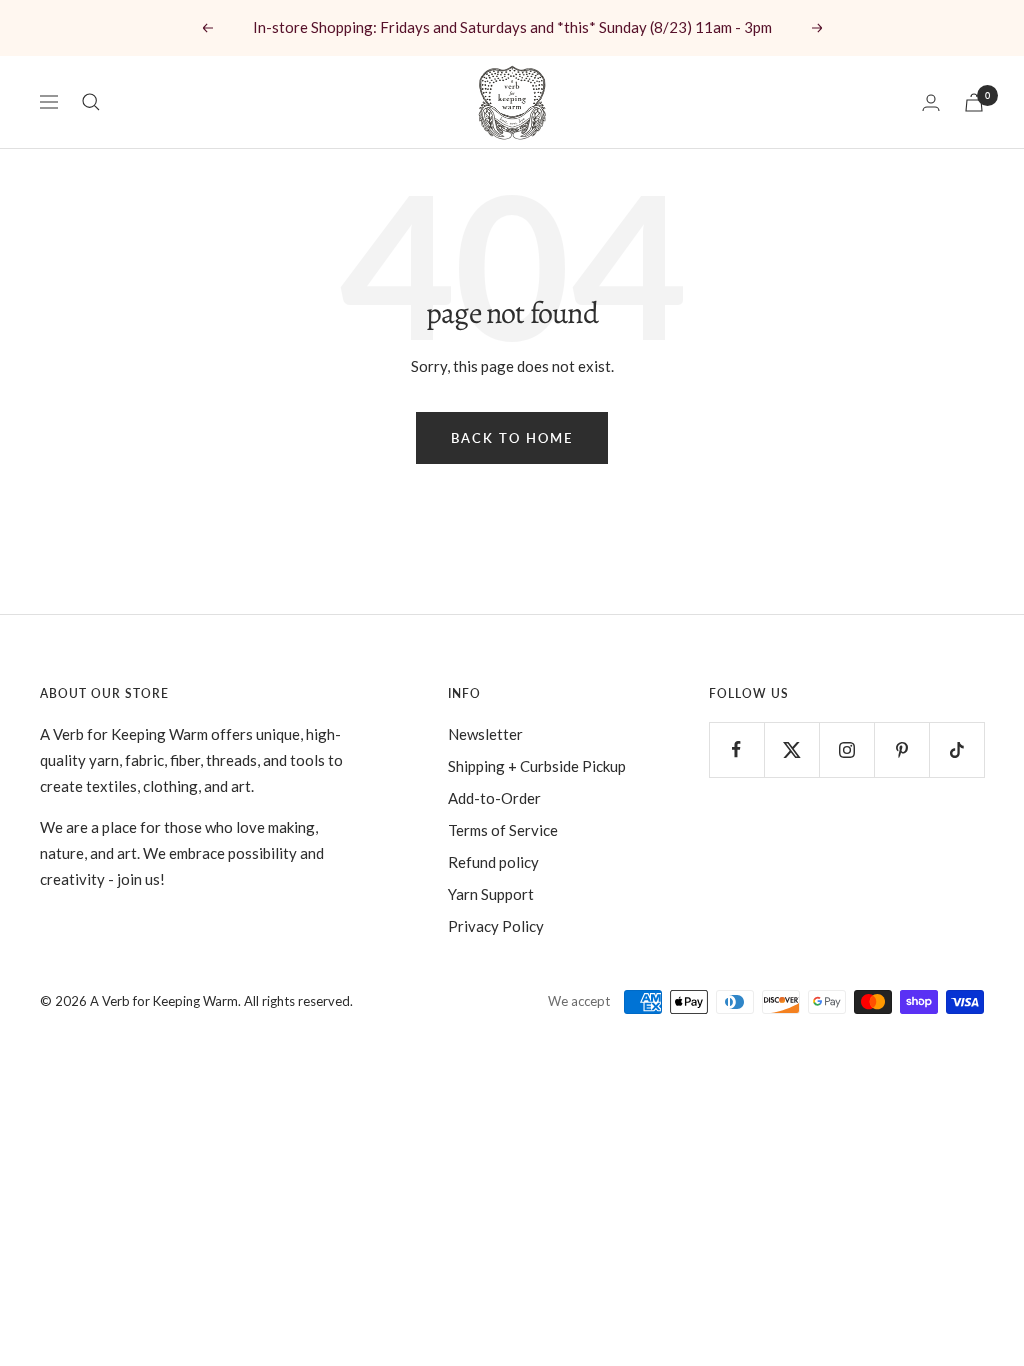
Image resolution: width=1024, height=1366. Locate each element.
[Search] (91, 102)
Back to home (512, 438)
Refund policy (493, 862)
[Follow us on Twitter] (791, 749)
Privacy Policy (496, 926)
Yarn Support (491, 894)
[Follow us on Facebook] (736, 749)
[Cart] (974, 102)
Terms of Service (503, 830)
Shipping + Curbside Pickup (537, 766)
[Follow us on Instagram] (846, 749)
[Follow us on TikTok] (956, 749)
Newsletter (485, 734)
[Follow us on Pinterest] (901, 749)
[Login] (931, 102)
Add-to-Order (494, 798)
